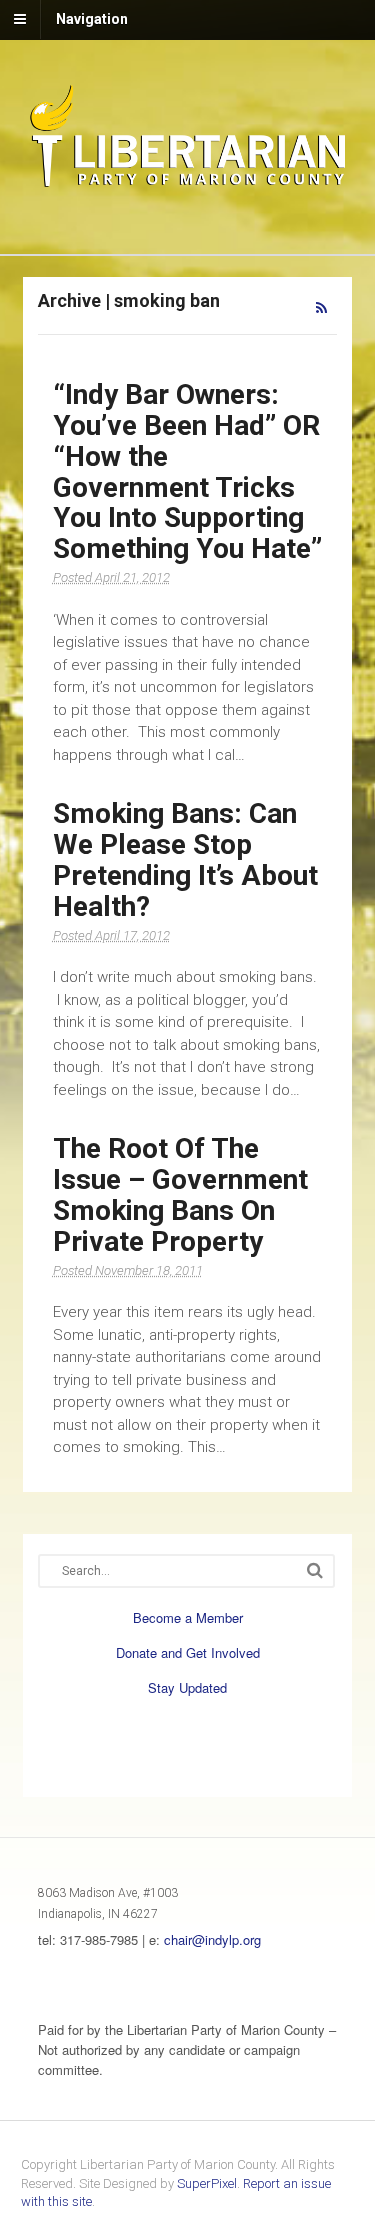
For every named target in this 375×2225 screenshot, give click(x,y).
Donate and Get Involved (188, 1652)
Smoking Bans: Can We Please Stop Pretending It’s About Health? (185, 859)
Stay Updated (187, 1687)
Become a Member (188, 1617)
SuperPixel (207, 2183)
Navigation (92, 19)
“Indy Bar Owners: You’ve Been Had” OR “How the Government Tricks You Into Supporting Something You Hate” (187, 471)
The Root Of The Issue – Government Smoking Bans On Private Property (180, 1194)
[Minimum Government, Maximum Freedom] (188, 183)
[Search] (315, 1570)
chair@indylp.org (212, 1939)
